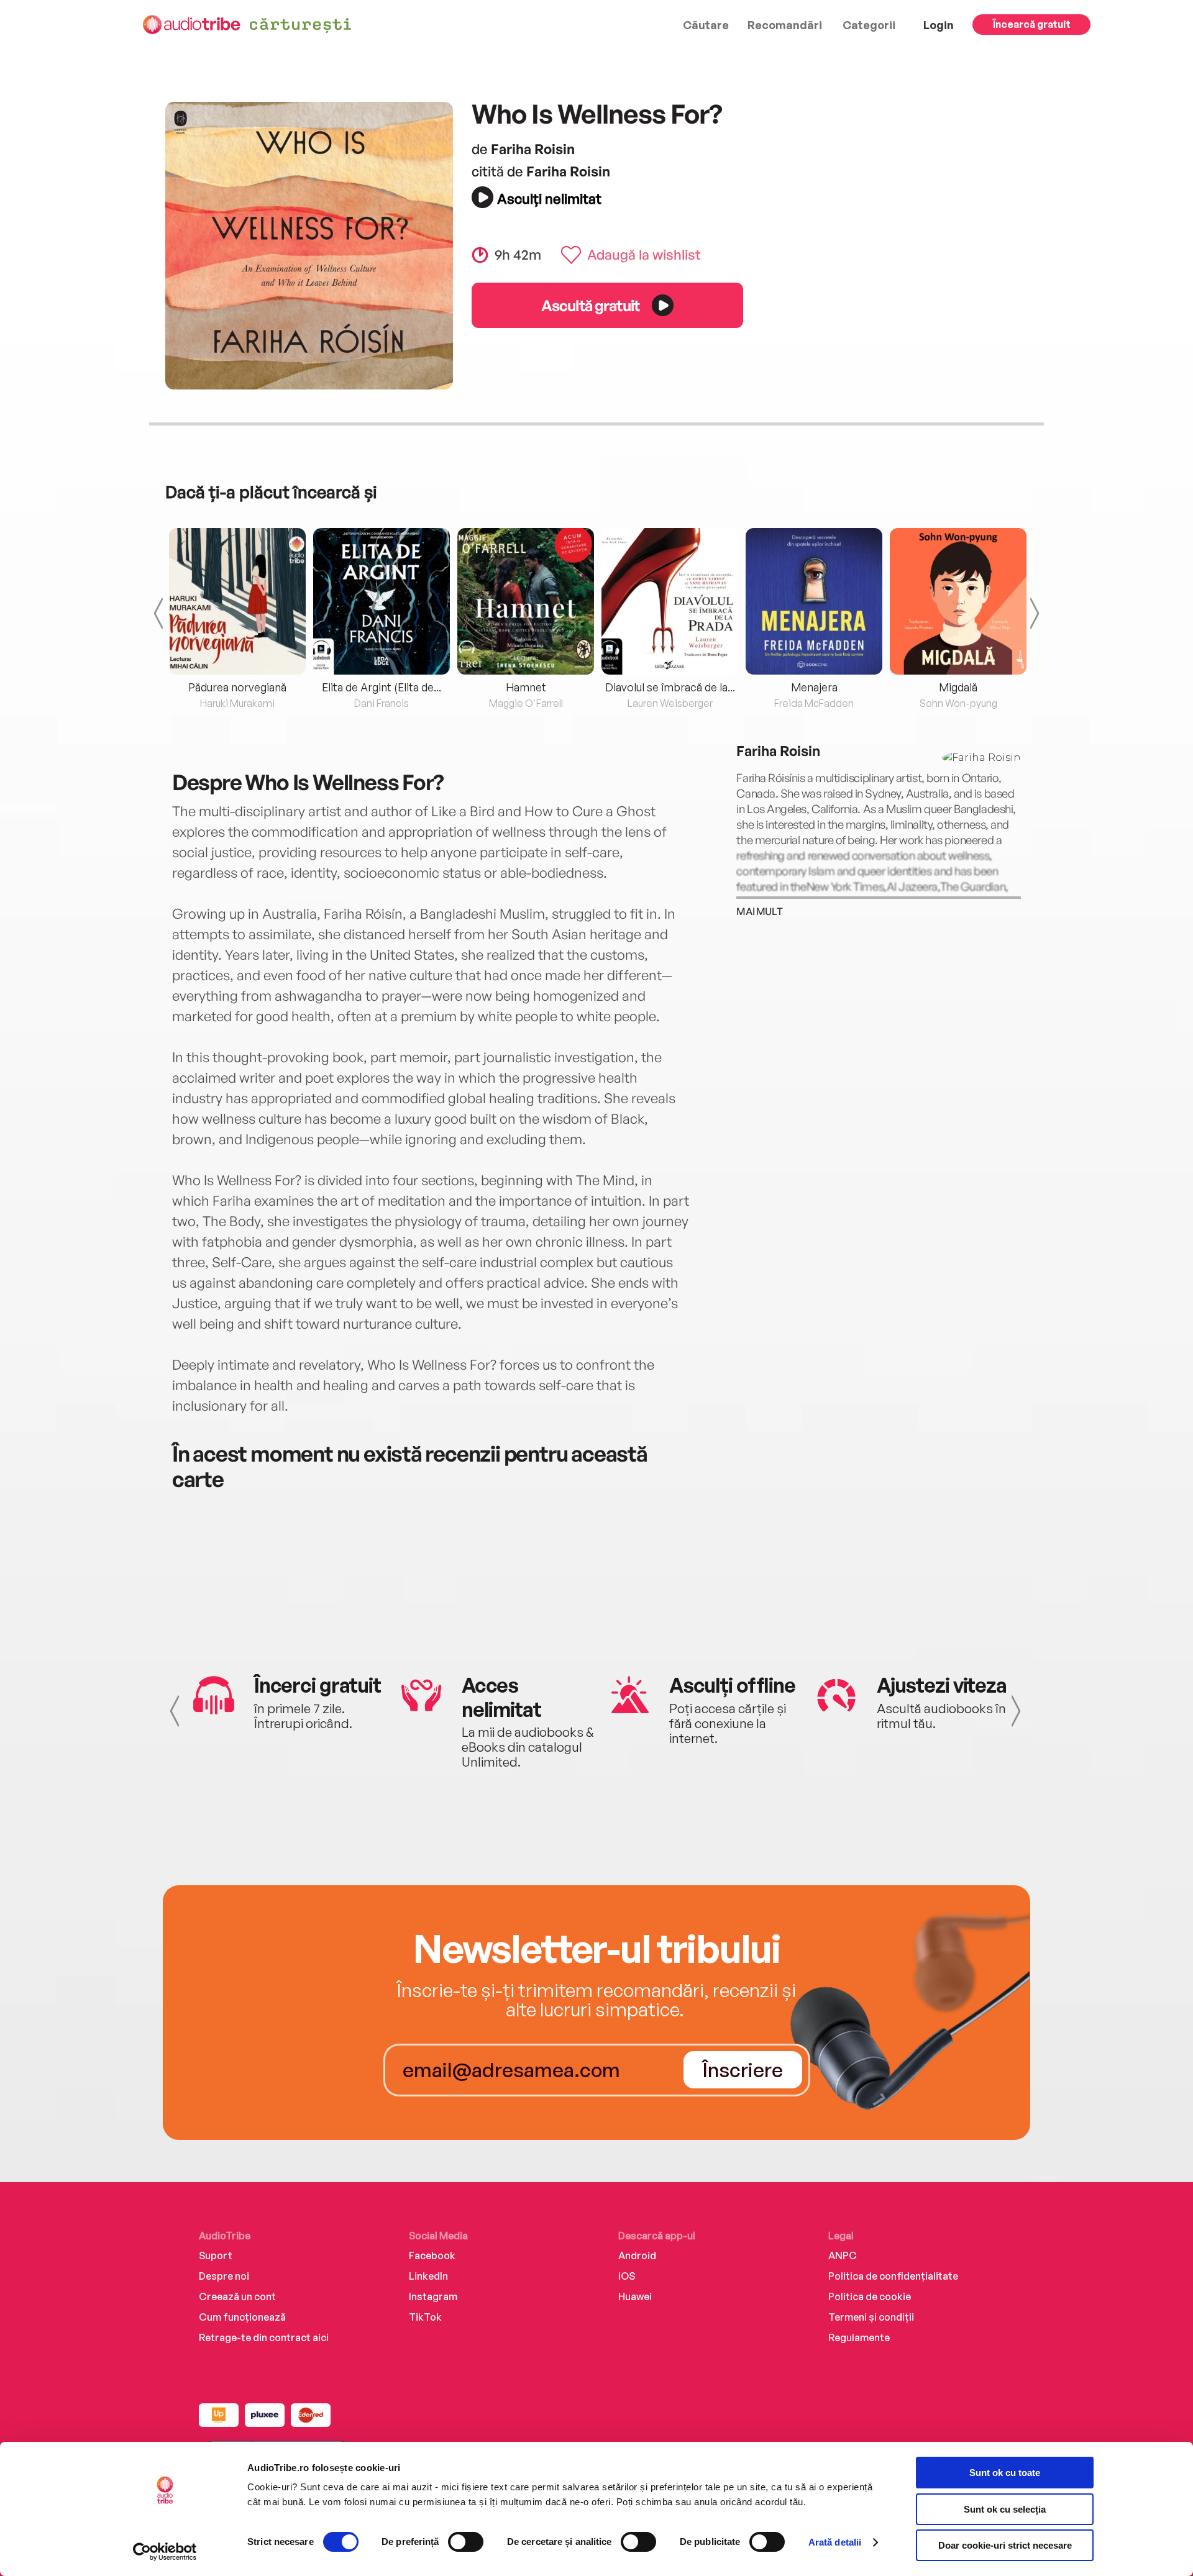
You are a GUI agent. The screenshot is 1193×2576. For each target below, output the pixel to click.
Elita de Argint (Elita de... (382, 687)
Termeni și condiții (871, 2317)
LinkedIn (428, 2276)
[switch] (466, 2542)
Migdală (958, 687)
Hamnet (526, 687)
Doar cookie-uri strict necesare (1005, 2545)
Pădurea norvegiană (237, 687)
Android (637, 2255)
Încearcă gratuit (1032, 24)
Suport (216, 2255)
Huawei (635, 2296)
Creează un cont (237, 2296)
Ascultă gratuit (590, 305)
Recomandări (785, 25)
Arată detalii (835, 2542)
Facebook (432, 2255)
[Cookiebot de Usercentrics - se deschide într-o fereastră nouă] (165, 2552)
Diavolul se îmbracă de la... (670, 687)
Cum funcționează (242, 2317)
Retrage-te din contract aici (264, 2337)
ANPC (843, 2255)
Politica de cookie (870, 2296)
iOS (627, 2276)
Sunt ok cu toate (1005, 2473)
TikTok (425, 2317)
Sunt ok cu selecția (1005, 2509)
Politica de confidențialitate (893, 2276)
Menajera (814, 687)
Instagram (433, 2296)
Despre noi (224, 2276)
